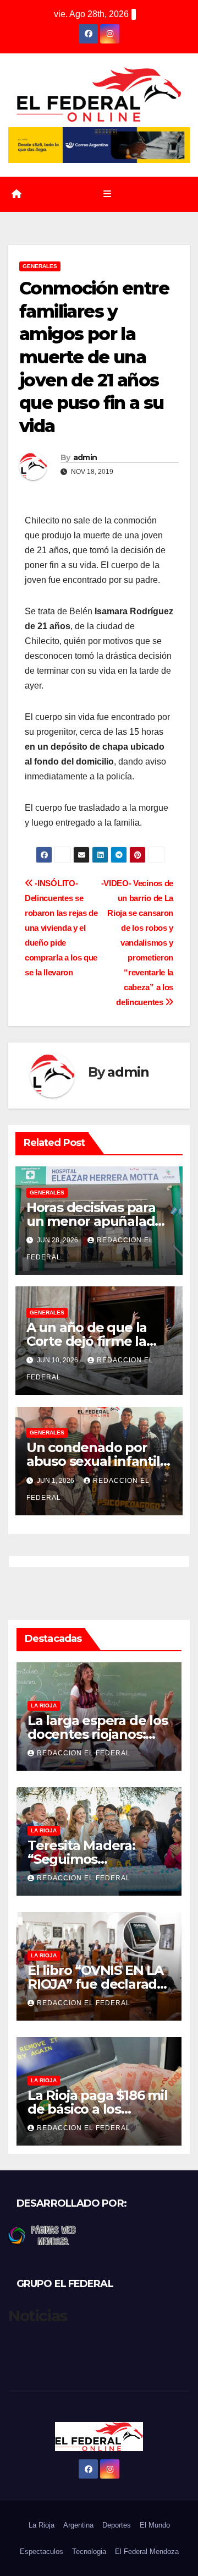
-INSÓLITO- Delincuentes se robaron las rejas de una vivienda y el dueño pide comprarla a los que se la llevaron (61, 928)
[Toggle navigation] (107, 194)
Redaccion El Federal (84, 1753)
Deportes (117, 2525)
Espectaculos (42, 2552)
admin (85, 457)
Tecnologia (89, 2552)
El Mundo (155, 2525)
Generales (40, 266)
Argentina (78, 2525)
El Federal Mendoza (147, 2552)
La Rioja (44, 1705)
